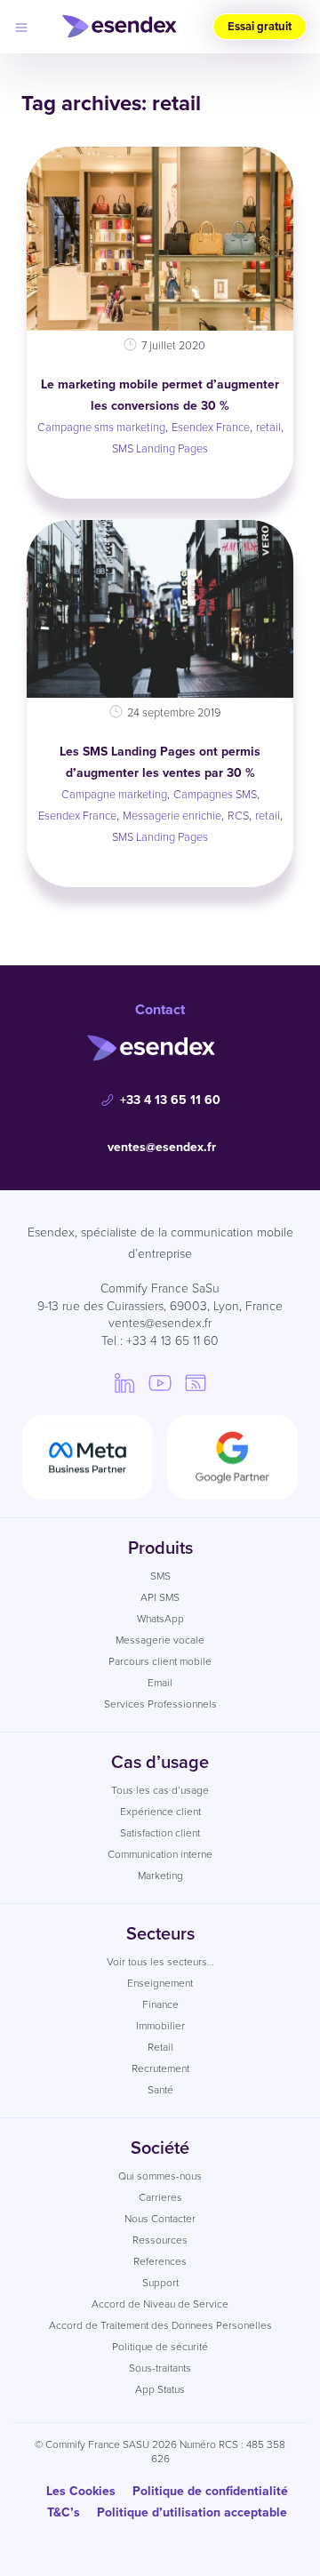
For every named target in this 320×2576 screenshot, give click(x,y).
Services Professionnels (160, 1704)
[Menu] (21, 27)
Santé (160, 2090)
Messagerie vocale (160, 1640)
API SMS (160, 1597)
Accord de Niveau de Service (160, 2304)
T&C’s (64, 2512)
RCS (238, 816)
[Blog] (196, 1382)
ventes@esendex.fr (162, 1147)
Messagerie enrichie (172, 816)
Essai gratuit (260, 26)
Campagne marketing (114, 794)
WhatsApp (160, 1619)
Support (160, 2283)
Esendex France (211, 427)
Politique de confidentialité (210, 2491)
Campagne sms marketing (101, 427)
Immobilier (160, 2026)
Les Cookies (81, 2491)
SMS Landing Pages (160, 448)
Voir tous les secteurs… (160, 1962)
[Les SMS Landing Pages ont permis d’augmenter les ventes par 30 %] (160, 609)
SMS (160, 1576)
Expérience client (160, 1812)
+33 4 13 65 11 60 (170, 1100)
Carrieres (160, 2197)
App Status (160, 2389)
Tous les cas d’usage (160, 1790)
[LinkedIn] (124, 1382)
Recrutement (160, 2068)
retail (268, 427)
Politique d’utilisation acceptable (192, 2512)
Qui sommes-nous (160, 2176)
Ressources (160, 2240)
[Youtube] (160, 1382)
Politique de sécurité (160, 2347)
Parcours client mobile (160, 1661)
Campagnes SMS (215, 794)
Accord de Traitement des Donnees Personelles (160, 2325)
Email (160, 1683)
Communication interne (160, 1854)
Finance (160, 2004)
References (160, 2261)
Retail (160, 2047)
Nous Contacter (160, 2219)
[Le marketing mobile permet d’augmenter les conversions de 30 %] (160, 239)
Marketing (160, 1876)
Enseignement (160, 1983)
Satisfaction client (160, 1833)
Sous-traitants (160, 2368)
